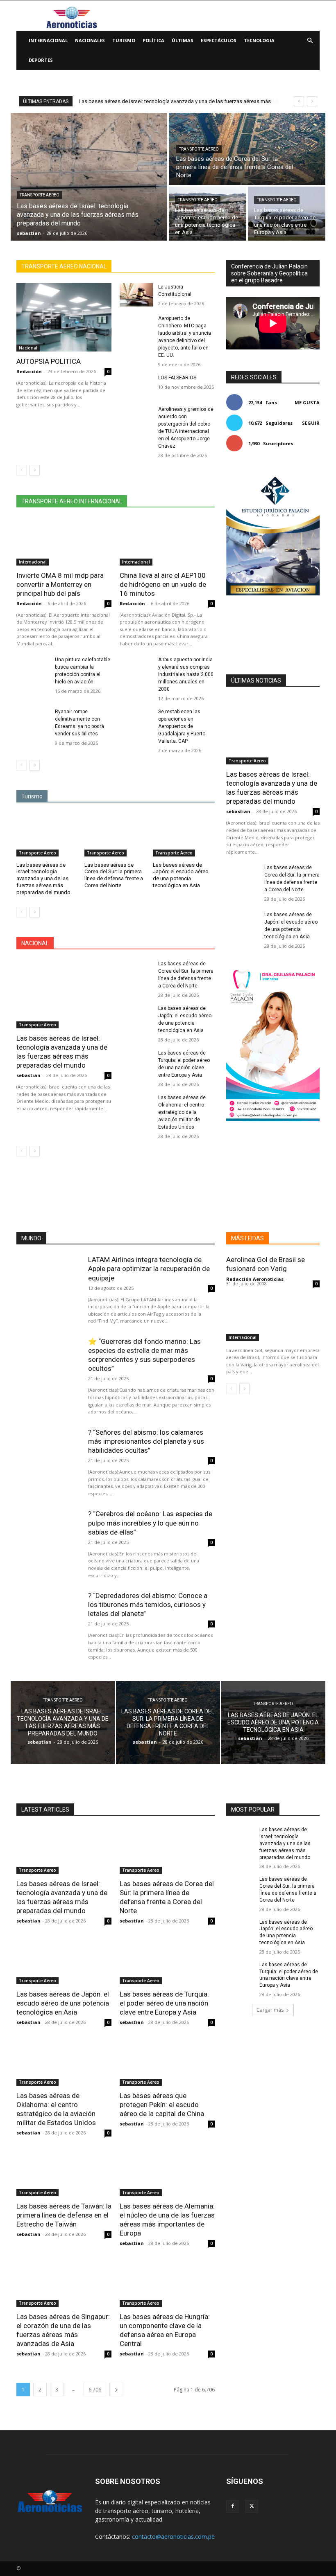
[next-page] (35, 470)
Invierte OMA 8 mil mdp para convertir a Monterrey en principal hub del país (60, 584)
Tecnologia (259, 40)
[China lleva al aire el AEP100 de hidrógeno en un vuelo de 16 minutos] (167, 542)
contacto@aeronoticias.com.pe (173, 2537)
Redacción (29, 371)
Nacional (28, 348)
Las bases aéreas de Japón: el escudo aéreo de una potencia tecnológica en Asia (181, 875)
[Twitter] (252, 2506)
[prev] (299, 101)
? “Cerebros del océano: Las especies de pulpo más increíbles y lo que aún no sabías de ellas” (150, 1523)
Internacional (48, 40)
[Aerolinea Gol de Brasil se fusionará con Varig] (273, 1318)
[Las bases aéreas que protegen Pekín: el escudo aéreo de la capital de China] (167, 2062)
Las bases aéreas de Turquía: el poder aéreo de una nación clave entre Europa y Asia (164, 2003)
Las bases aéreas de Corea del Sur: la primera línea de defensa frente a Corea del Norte (114, 875)
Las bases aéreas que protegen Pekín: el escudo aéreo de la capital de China (162, 2105)
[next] (312, 101)
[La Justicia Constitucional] (136, 295)
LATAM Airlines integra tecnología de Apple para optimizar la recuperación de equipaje (149, 1269)
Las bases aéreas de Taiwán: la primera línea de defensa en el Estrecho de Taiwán (64, 2215)
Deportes (41, 60)
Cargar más (270, 2010)
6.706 (95, 2390)
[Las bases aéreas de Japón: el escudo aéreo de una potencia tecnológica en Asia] (208, 214)
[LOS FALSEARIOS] (136, 386)
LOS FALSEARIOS (177, 378)
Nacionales (90, 40)
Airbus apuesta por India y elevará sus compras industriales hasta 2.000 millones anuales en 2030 (186, 674)
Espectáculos (219, 40)
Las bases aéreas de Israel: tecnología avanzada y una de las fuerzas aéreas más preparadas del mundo (43, 879)
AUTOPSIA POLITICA (49, 361)
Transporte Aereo (40, 195)
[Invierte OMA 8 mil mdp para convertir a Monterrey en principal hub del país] (64, 542)
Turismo (124, 40)
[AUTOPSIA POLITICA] (64, 317)
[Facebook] (233, 2506)
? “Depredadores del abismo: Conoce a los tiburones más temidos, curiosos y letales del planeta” (148, 1605)
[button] (310, 41)
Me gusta (307, 402)
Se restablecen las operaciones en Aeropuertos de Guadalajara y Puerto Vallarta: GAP (182, 726)
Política (153, 40)
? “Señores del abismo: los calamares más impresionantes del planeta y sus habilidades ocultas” (146, 1441)
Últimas (183, 40)
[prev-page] (22, 470)
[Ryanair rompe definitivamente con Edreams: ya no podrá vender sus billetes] (33, 720)
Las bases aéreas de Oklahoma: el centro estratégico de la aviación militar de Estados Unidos (182, 1112)
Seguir (311, 423)
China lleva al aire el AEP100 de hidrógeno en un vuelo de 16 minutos (163, 584)
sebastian (28, 1075)
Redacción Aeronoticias (255, 1279)
